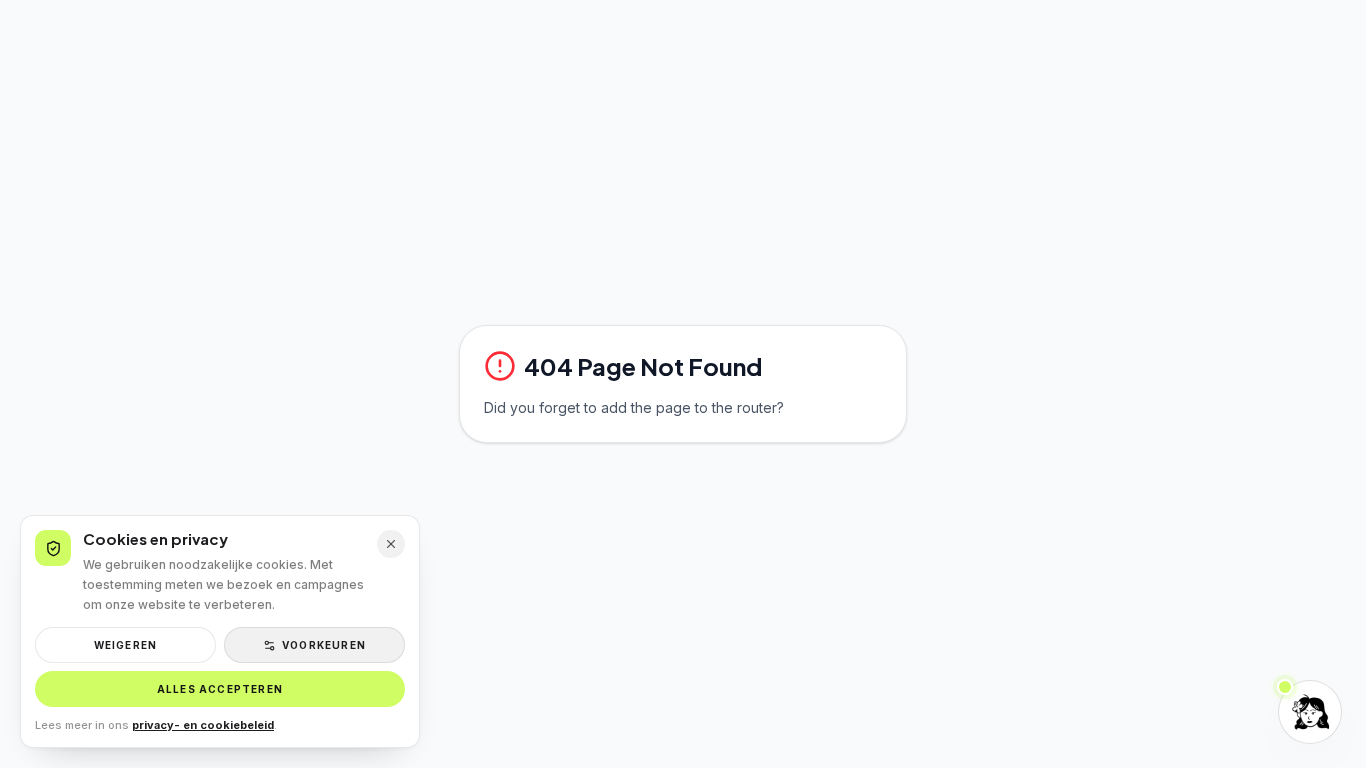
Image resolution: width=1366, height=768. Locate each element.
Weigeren (126, 645)
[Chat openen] (1310, 712)
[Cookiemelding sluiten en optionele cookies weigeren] (391, 544)
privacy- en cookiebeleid (203, 725)
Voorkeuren (324, 645)
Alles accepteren (220, 689)
